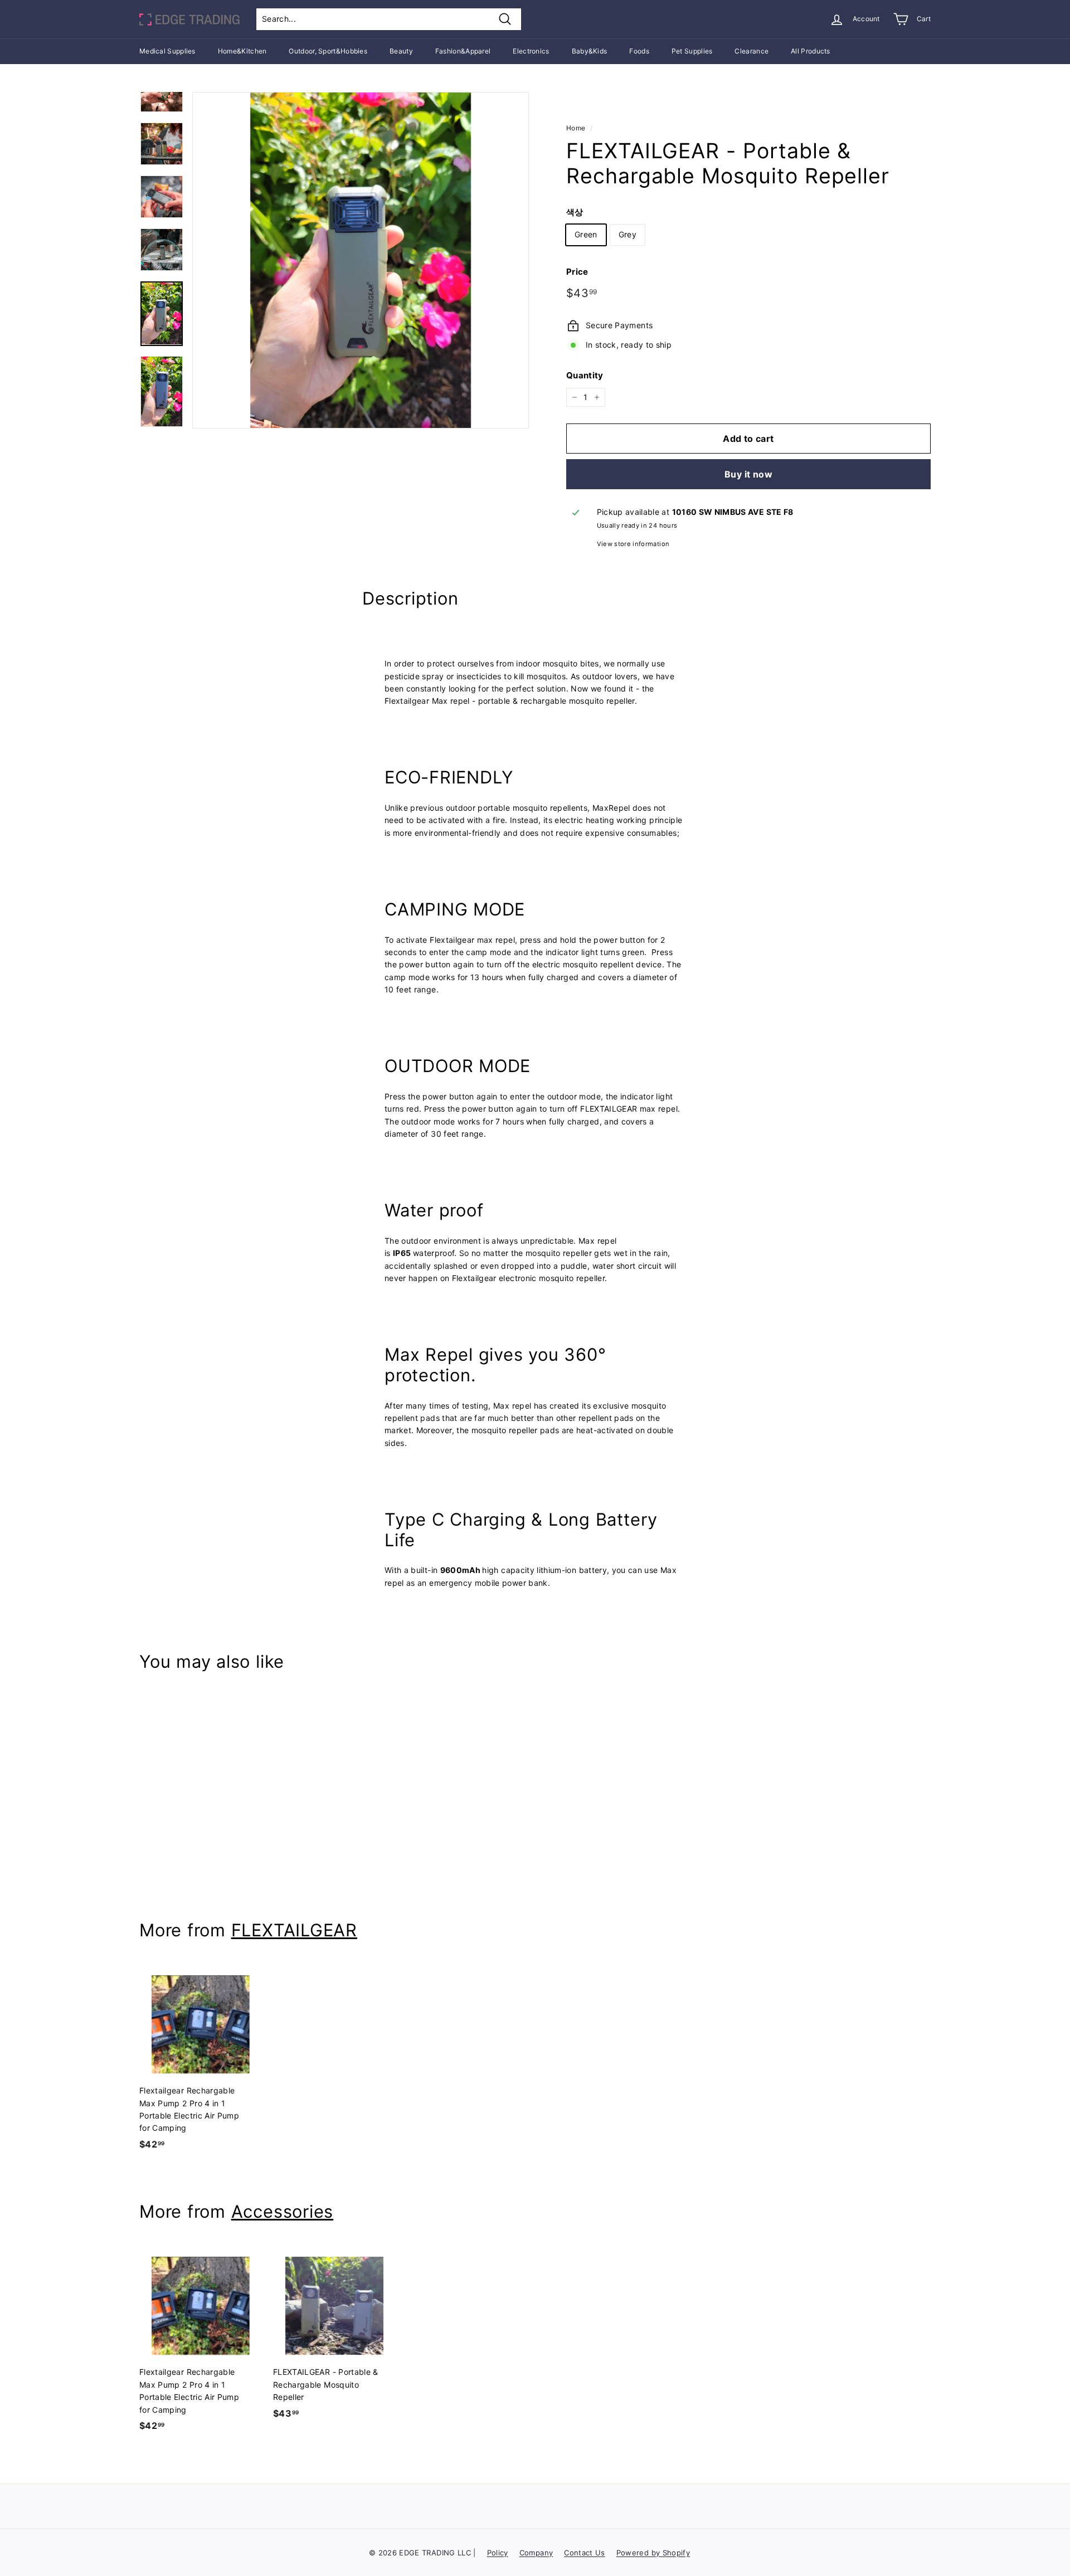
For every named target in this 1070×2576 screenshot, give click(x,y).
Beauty (401, 51)
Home (576, 128)
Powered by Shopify (653, 2553)
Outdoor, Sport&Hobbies (328, 51)
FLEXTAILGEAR (294, 1930)
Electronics (531, 51)
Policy (498, 2553)
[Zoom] (361, 260)
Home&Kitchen (242, 51)
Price (577, 272)
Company (536, 2553)
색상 (575, 212)
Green (586, 234)
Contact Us (585, 2553)
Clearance (752, 51)
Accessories (282, 2211)
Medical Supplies (167, 51)
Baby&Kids (590, 51)
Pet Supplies (692, 51)
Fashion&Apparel (463, 51)
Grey (628, 234)
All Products (811, 51)
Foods (639, 51)
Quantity (585, 375)
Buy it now (748, 474)
